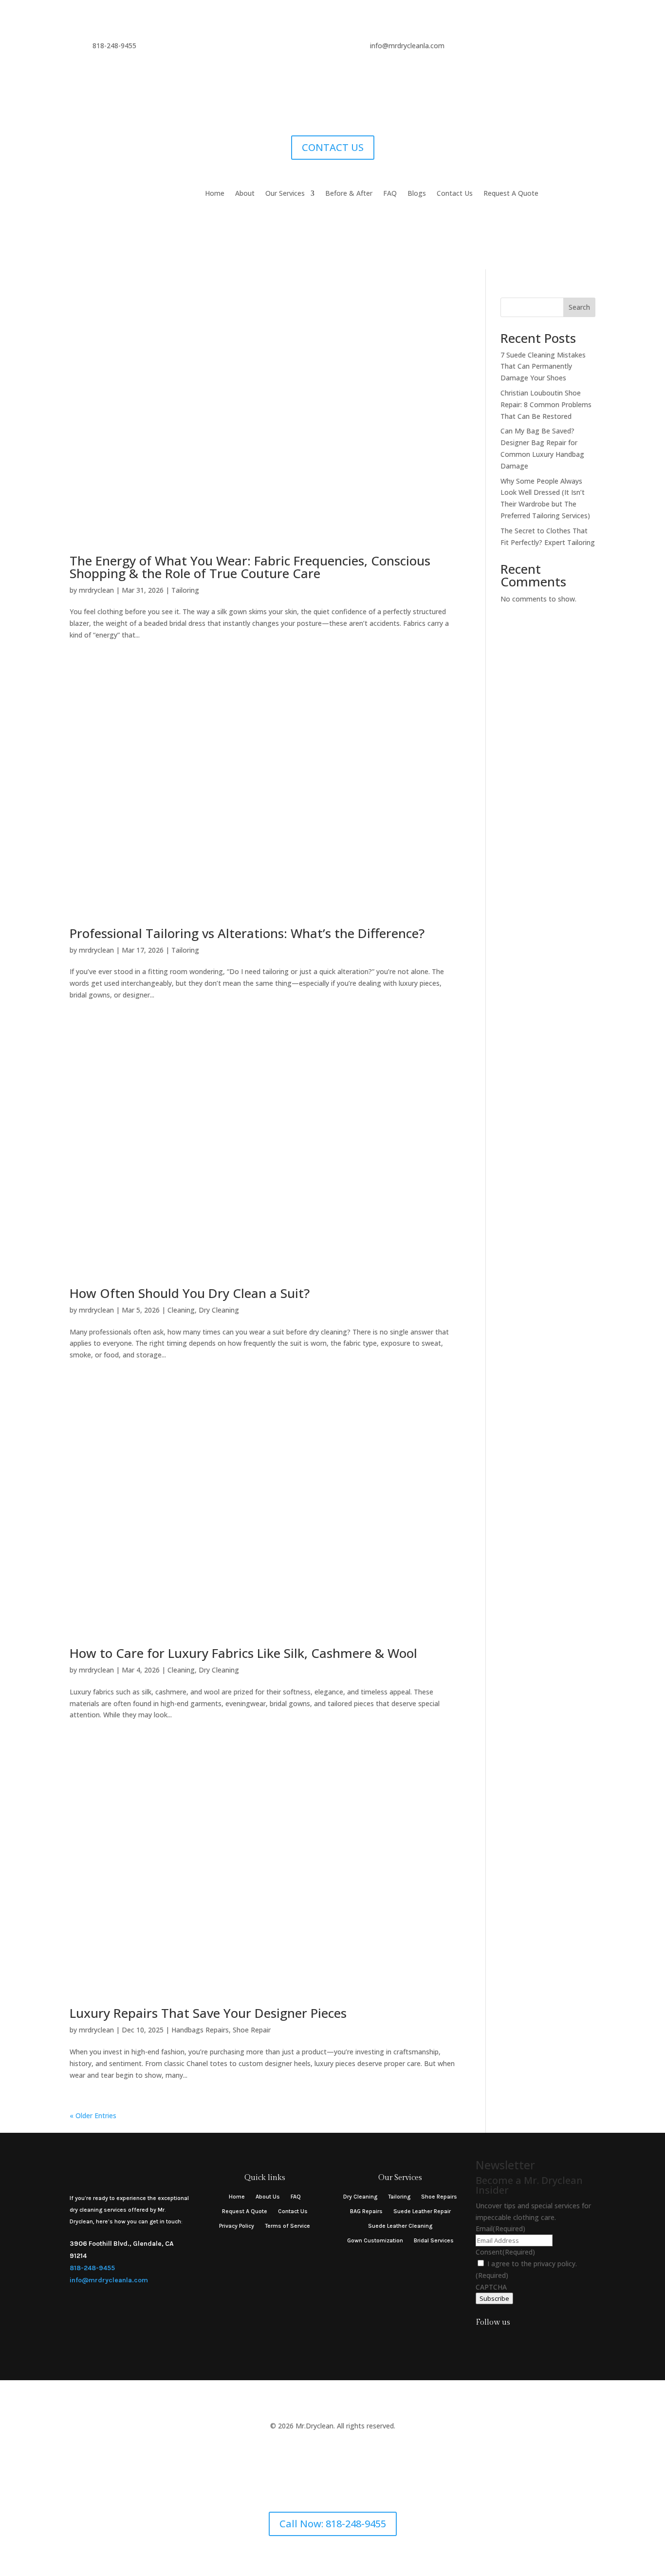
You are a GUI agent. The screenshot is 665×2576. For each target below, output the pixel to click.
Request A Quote (511, 194)
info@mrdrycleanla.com (109, 2280)
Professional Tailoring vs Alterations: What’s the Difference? (247, 933)
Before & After (349, 194)
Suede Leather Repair (422, 2211)
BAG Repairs (366, 2211)
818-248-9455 (92, 2268)
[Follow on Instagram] (481, 2342)
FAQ (390, 194)
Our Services (285, 194)
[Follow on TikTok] (500, 2342)
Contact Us (455, 194)
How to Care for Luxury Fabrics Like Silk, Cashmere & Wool (243, 1653)
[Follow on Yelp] (520, 2342)
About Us (268, 2197)
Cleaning (181, 1310)
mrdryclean (96, 590)
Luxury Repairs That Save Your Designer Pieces (208, 2013)
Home (215, 194)
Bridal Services (434, 2240)
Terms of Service (287, 2226)
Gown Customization (375, 2240)
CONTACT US (333, 147)
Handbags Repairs (200, 2030)
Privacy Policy (237, 2226)
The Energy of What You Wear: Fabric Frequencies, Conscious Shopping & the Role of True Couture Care (250, 567)
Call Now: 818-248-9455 (333, 2524)
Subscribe (494, 2298)
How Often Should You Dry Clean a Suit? (190, 1293)
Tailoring (185, 590)
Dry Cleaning (219, 1310)
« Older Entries (93, 2115)
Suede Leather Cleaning (400, 2226)
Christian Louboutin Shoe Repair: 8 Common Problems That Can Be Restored (546, 404)
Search (579, 307)
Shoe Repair (252, 2030)
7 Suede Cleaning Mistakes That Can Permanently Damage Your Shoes (543, 367)
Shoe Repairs (439, 2197)
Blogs (417, 194)
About (245, 194)
